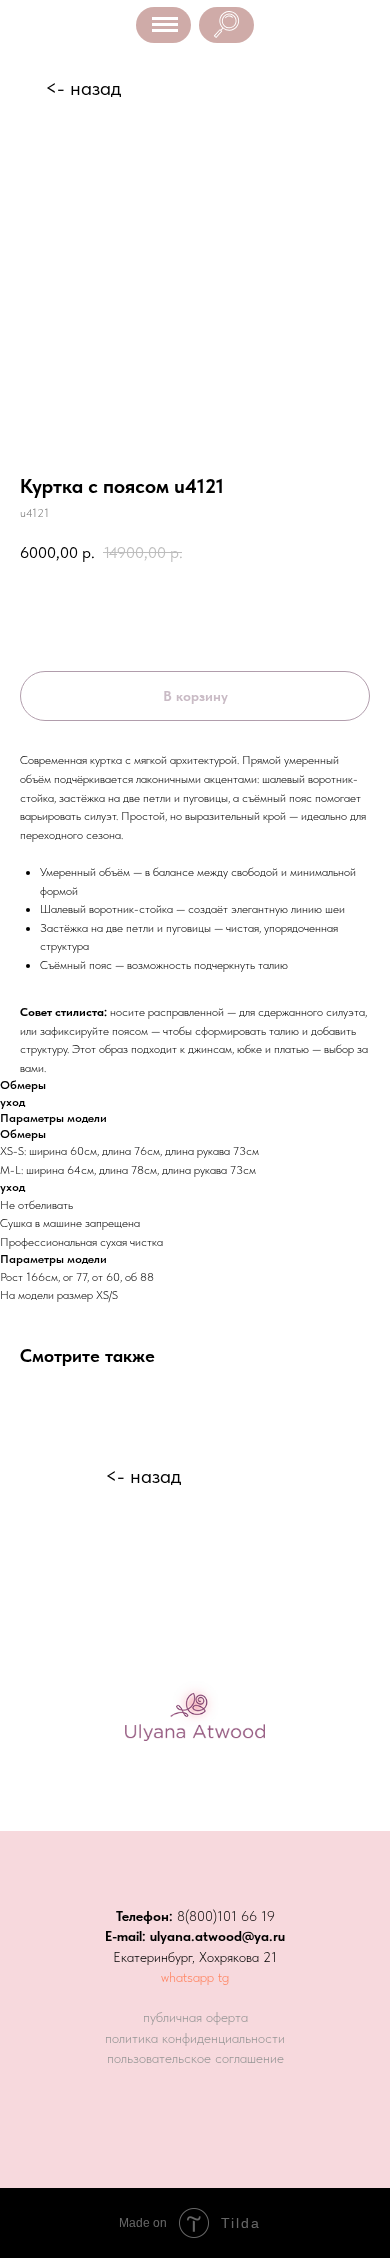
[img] (226, 24)
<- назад (83, 88)
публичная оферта (195, 2017)
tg (223, 1977)
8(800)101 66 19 (226, 1916)
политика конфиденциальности (195, 2038)
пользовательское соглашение (195, 2058)
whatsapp (187, 1977)
